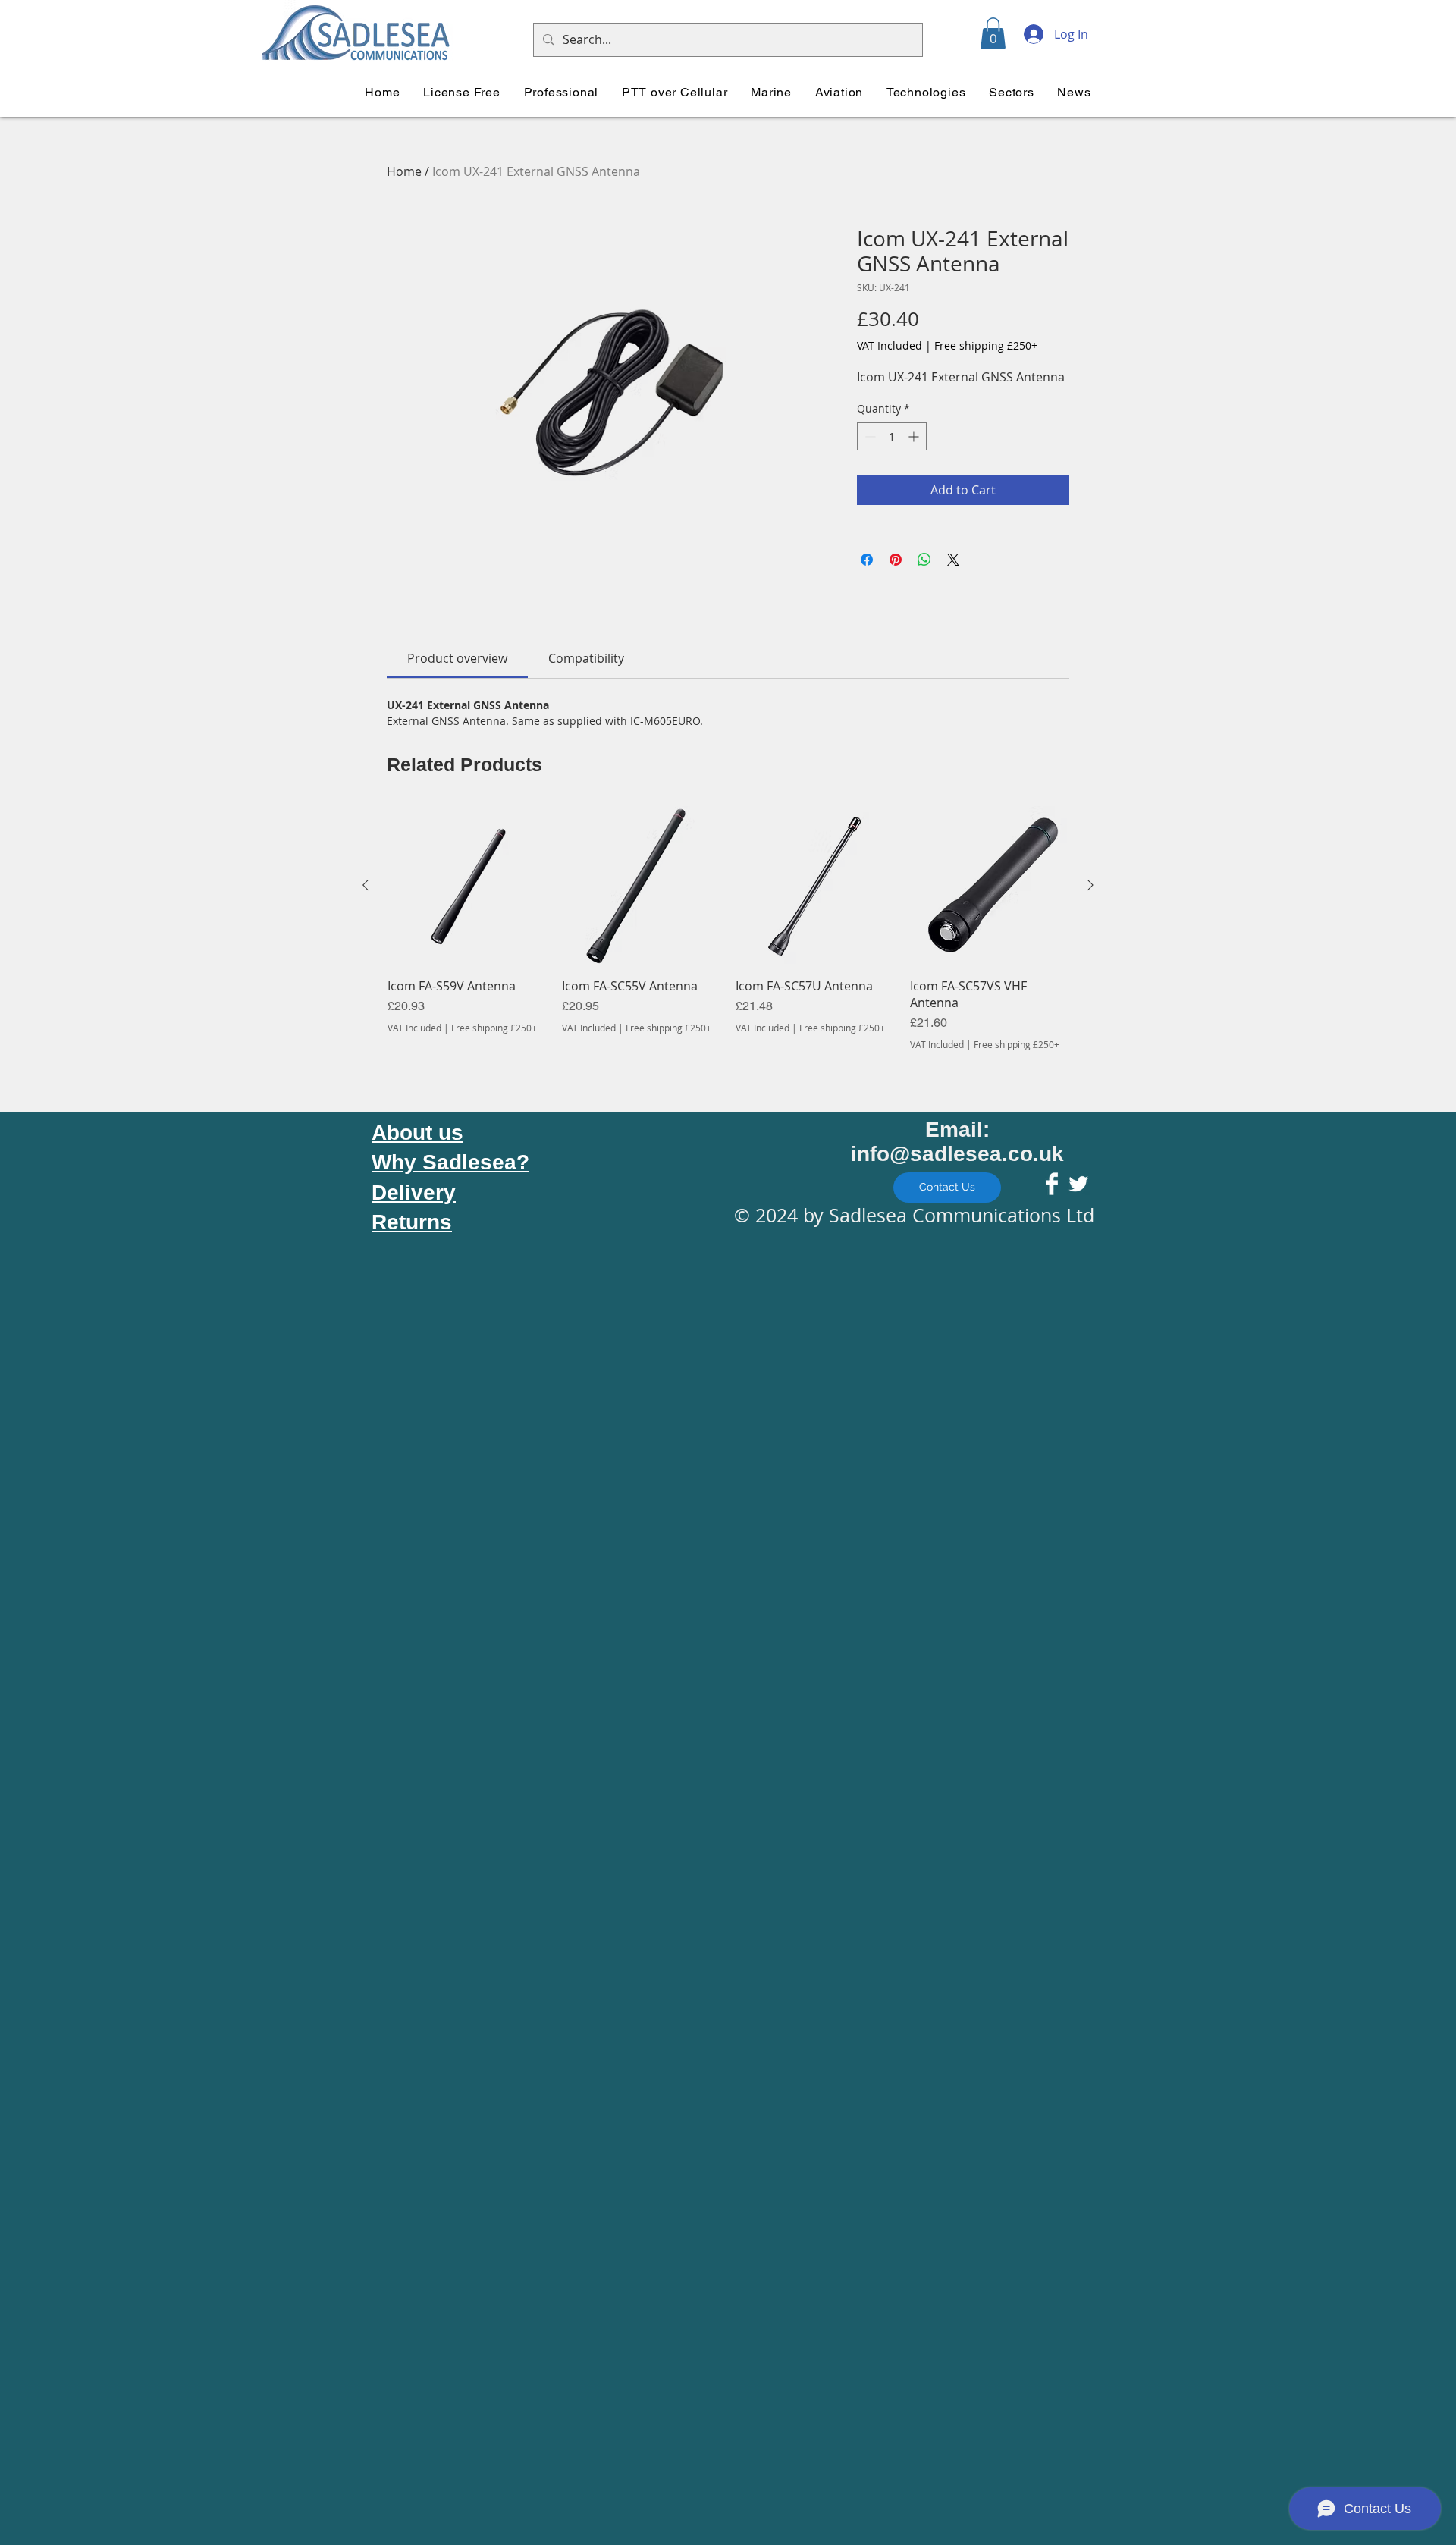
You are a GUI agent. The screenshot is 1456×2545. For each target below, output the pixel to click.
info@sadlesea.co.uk (957, 1154)
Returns (412, 1222)
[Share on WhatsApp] (924, 560)
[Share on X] (953, 560)
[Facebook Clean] (1052, 1184)
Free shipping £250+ (986, 345)
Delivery (414, 1192)
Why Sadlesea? (450, 1162)
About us (417, 1133)
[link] (457, 658)
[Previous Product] (366, 885)
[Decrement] (869, 436)
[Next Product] (1090, 885)
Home (404, 171)
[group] (728, 929)
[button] (993, 33)
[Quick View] (467, 886)
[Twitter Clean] (1078, 1184)
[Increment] (915, 436)
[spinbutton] (892, 436)
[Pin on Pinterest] (896, 560)
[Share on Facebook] (867, 560)
